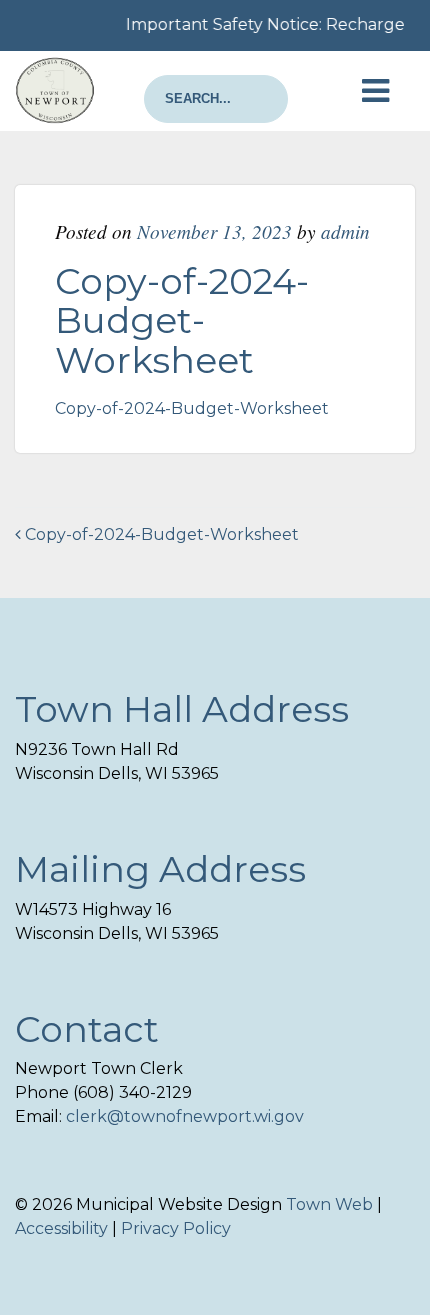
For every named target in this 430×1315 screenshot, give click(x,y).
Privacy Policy (176, 1228)
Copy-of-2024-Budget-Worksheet (192, 408)
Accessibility (61, 1228)
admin (345, 231)
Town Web (329, 1204)
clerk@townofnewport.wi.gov (185, 1116)
